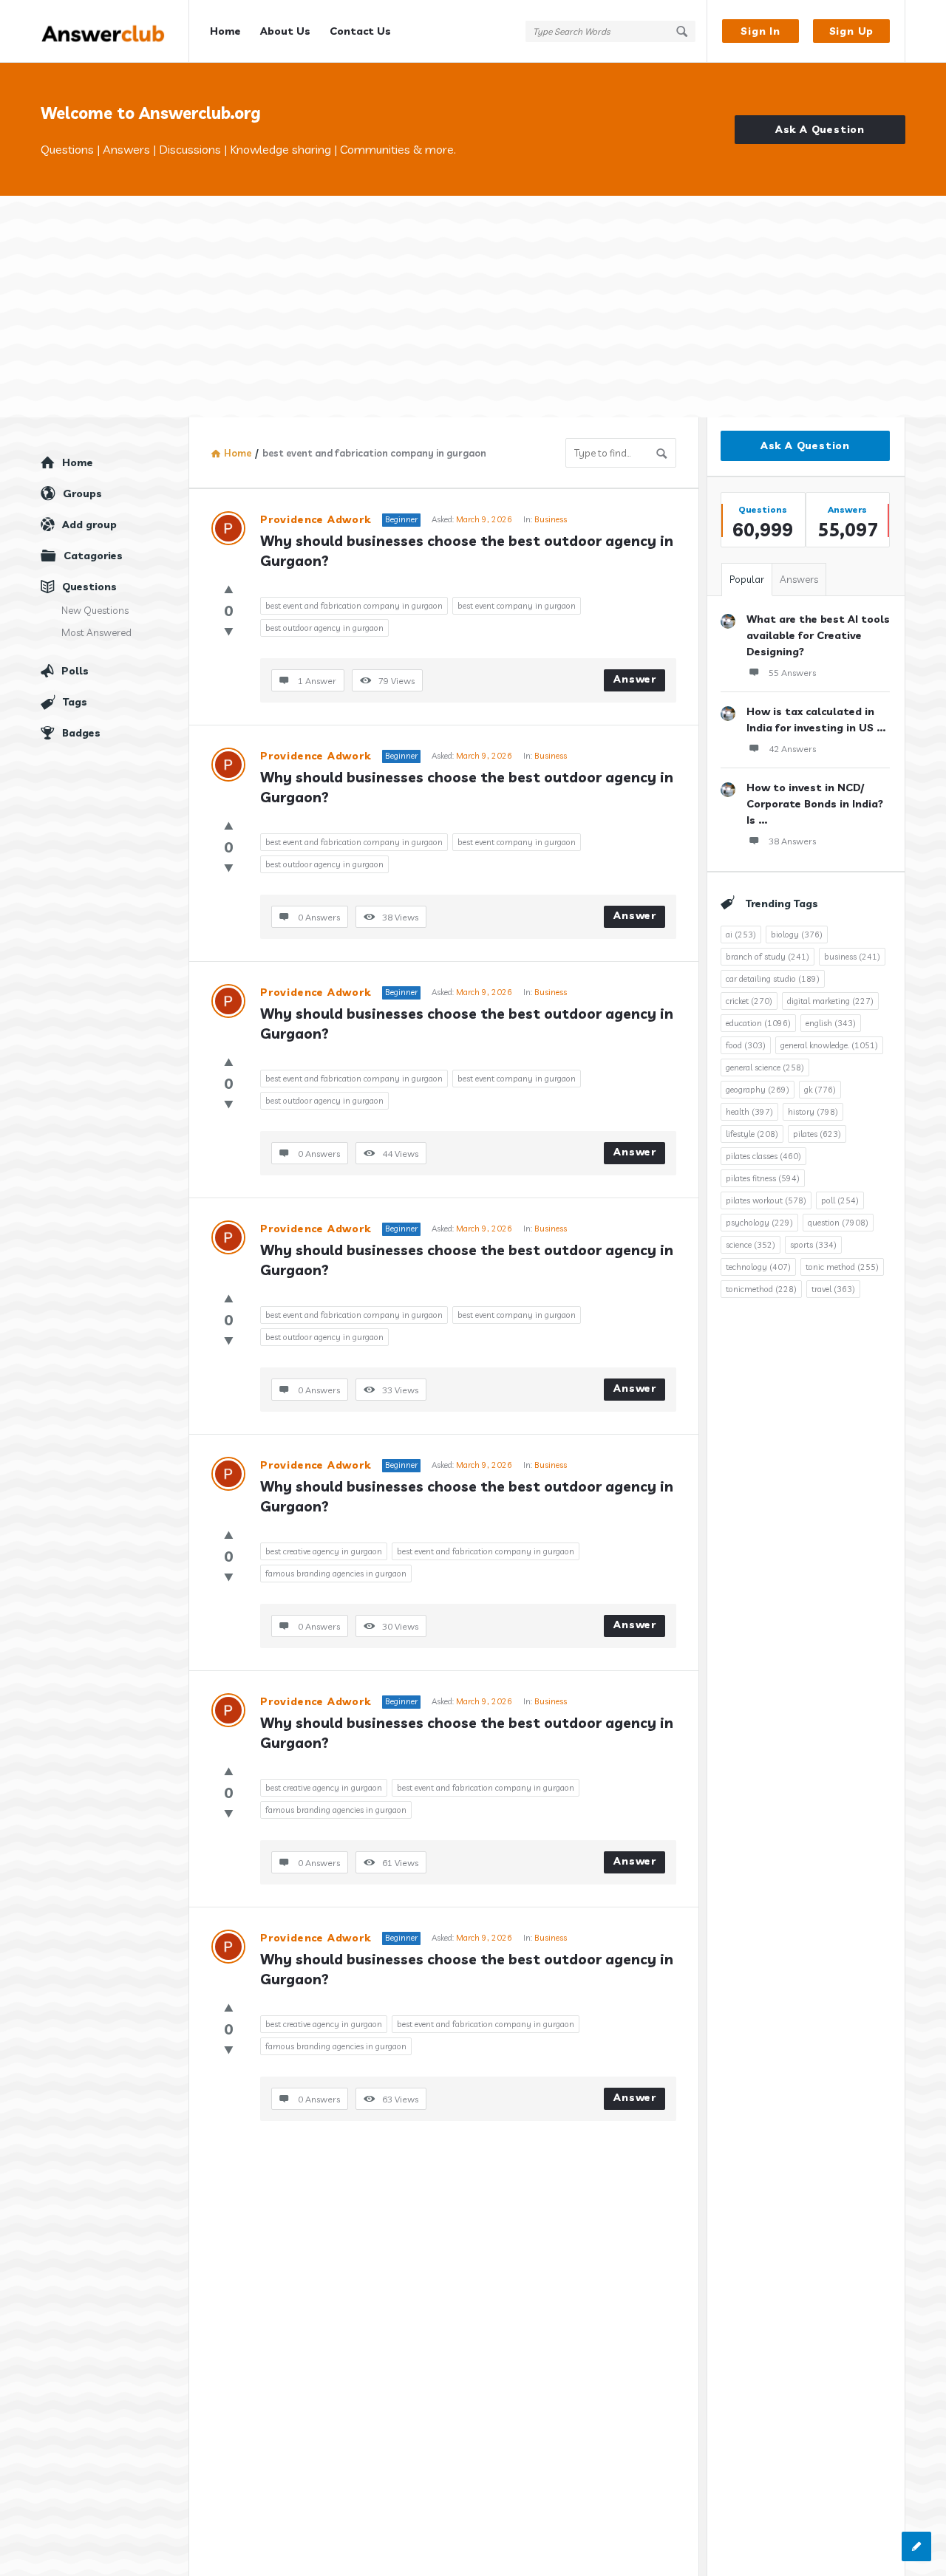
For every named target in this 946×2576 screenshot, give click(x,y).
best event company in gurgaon (517, 606)
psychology (759, 1223)
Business (551, 519)
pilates (817, 1134)
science (751, 1245)
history (813, 1112)
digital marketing (830, 1001)
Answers (799, 579)
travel (833, 1289)
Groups (82, 493)
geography (758, 1090)
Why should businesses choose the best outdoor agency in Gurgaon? (468, 551)
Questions (89, 587)
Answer (635, 679)
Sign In (760, 31)
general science (765, 1067)
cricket (749, 1001)
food (746, 1045)
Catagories (93, 556)
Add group (89, 525)
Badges (81, 733)
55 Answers (792, 673)
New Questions (95, 610)
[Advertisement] (473, 307)
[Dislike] (229, 631)
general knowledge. (829, 1045)
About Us (285, 31)
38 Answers (792, 841)
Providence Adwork (316, 519)
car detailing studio (773, 979)
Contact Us (360, 31)
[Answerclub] (115, 31)
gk (820, 1090)
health (749, 1112)
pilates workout (766, 1200)
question (838, 1223)
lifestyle (752, 1134)
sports (813, 1245)
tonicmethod (761, 1289)
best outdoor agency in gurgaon (324, 628)
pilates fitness (763, 1178)
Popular (747, 579)
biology (797, 935)
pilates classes (763, 1156)
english (831, 1023)
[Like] (229, 589)
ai (741, 935)
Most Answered (96, 632)
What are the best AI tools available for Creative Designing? (818, 635)
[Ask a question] (916, 2546)
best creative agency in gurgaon (324, 1551)
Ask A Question (820, 129)
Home (225, 31)
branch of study (768, 957)
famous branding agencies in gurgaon (336, 1574)
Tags (75, 702)
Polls (75, 671)
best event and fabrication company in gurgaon (354, 606)
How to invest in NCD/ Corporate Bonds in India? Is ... (815, 804)
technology (758, 1267)
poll (840, 1200)
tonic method (842, 1267)
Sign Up (852, 31)
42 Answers (792, 749)
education (758, 1023)
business (852, 957)
